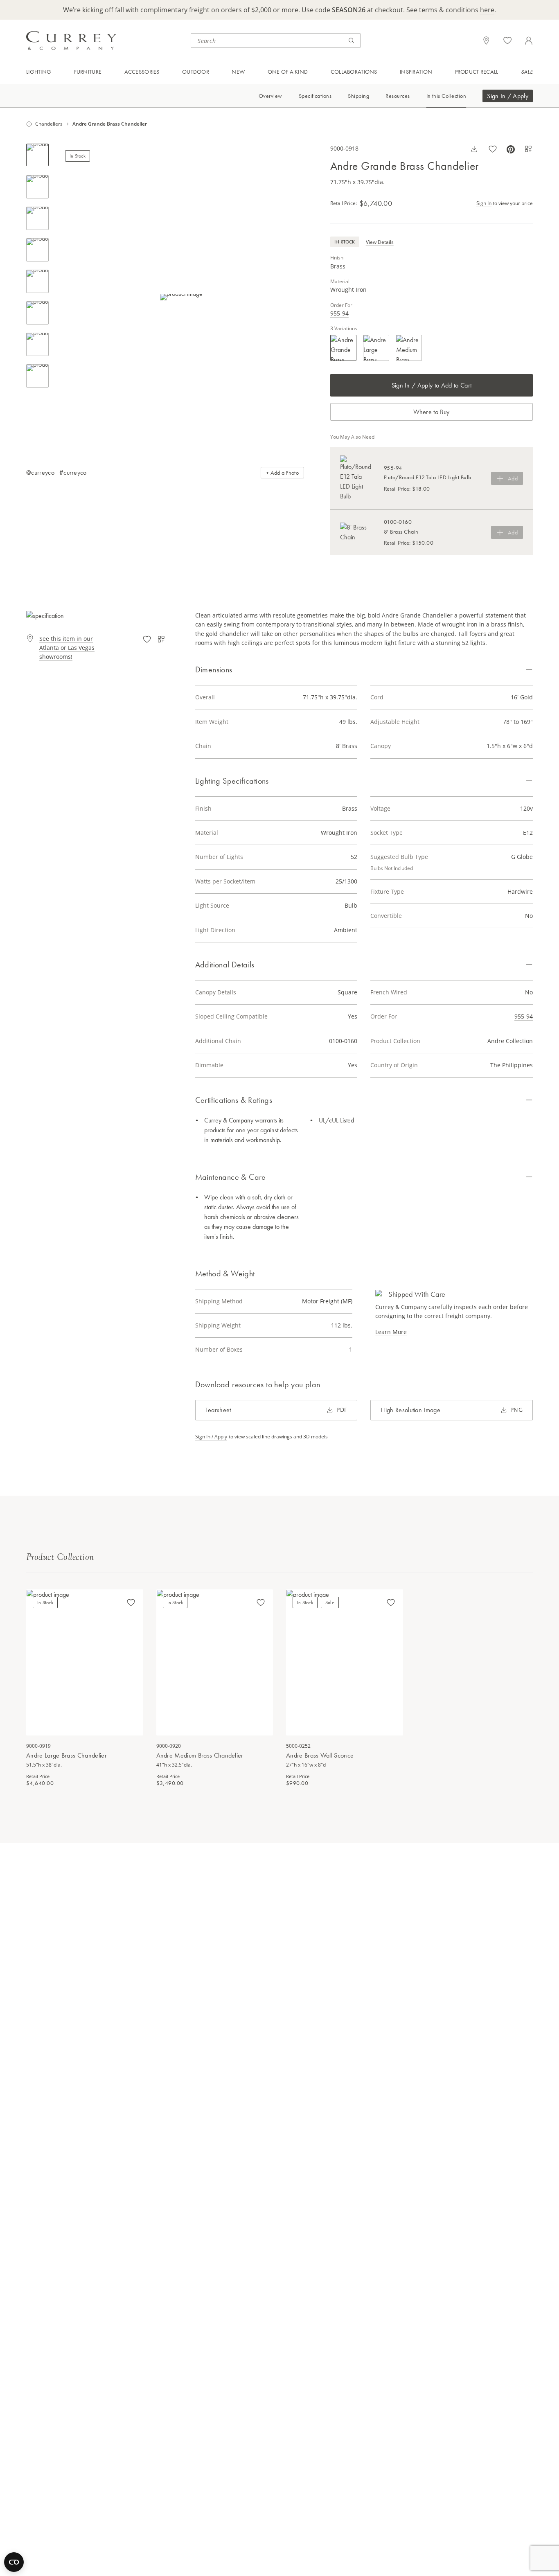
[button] (181, 297)
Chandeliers (49, 124)
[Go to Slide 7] (37, 344)
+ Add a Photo (282, 473)
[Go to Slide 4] (37, 250)
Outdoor (196, 72)
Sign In (484, 203)
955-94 (339, 313)
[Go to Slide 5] (37, 281)
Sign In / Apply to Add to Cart (432, 385)
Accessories (142, 72)
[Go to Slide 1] (37, 155)
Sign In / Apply (508, 96)
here (487, 10)
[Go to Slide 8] (37, 376)
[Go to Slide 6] (37, 313)
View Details (380, 242)
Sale (527, 72)
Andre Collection (510, 1041)
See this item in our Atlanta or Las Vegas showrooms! (67, 648)
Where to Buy (431, 412)
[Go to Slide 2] (37, 187)
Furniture (88, 72)
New (238, 72)
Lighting (39, 72)
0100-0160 (343, 1041)
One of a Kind (288, 72)
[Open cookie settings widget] (14, 2562)
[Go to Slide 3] (37, 218)
